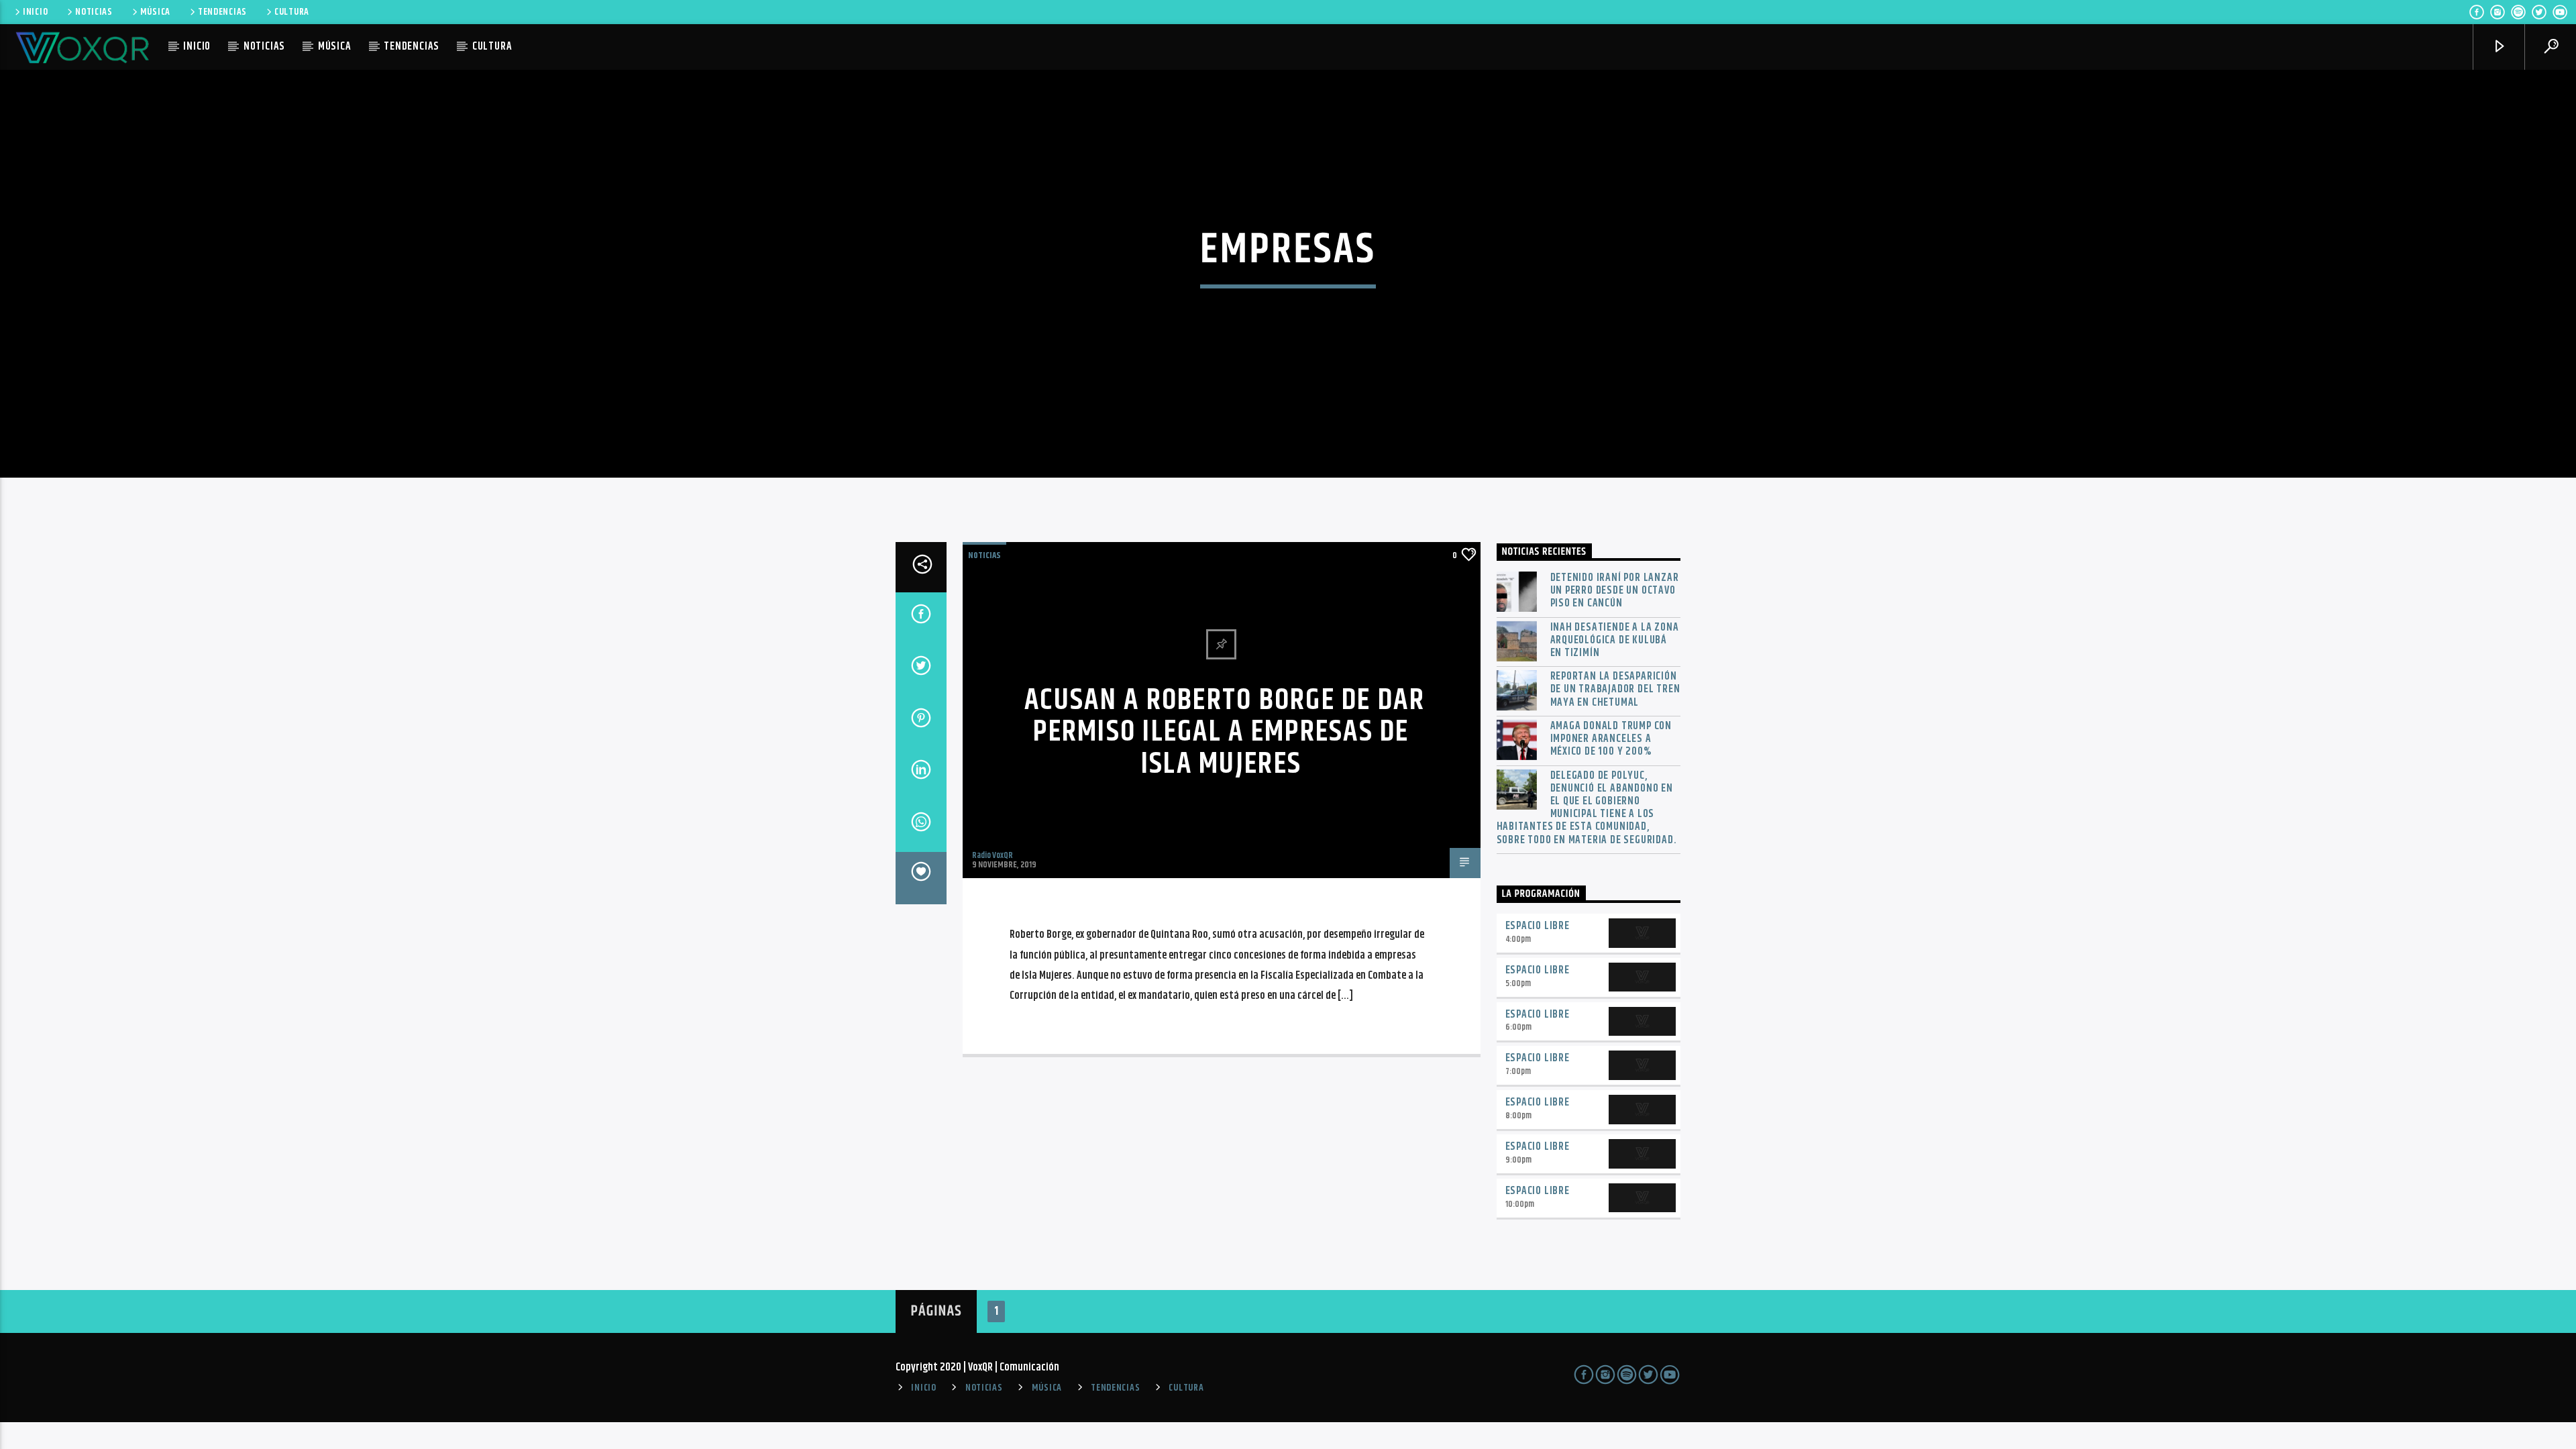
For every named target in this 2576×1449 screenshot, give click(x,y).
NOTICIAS (94, 12)
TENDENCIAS (222, 12)
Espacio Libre (1538, 926)
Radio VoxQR (992, 855)
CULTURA (292, 12)
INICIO (35, 12)
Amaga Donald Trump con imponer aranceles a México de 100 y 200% (1611, 739)
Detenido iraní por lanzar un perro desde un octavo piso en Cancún (1615, 591)
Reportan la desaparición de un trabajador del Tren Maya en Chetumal (1615, 690)
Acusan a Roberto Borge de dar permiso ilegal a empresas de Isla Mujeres (1225, 733)
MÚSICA (155, 12)
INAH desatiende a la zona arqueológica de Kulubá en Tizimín (1615, 641)
